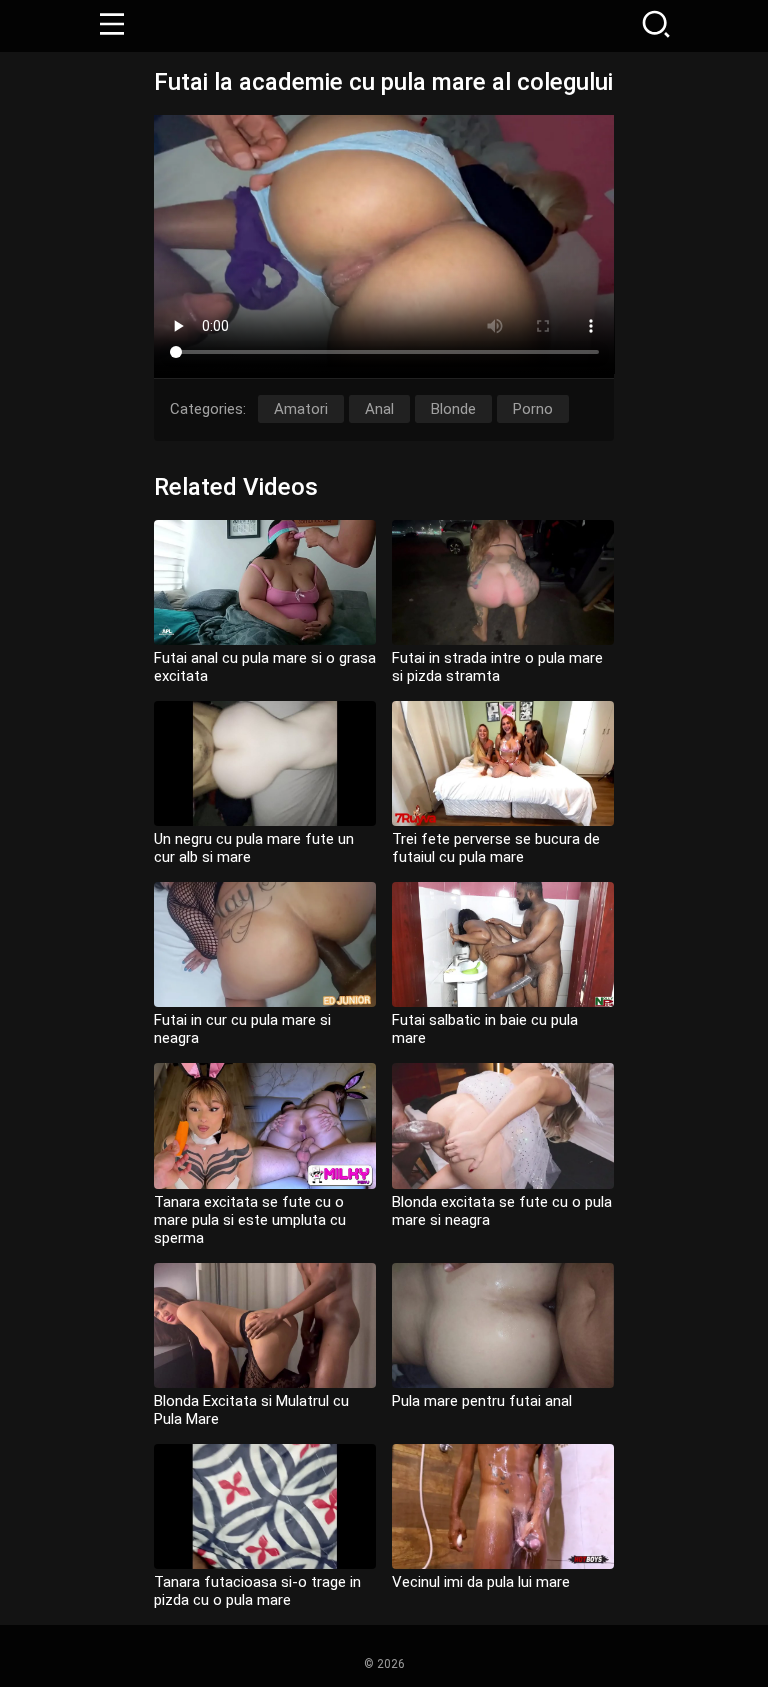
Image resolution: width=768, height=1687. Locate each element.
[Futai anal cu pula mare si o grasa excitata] (265, 582)
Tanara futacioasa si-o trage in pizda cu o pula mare (257, 1591)
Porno (533, 409)
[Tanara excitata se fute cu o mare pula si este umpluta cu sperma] (265, 1125)
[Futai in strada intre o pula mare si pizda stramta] (503, 582)
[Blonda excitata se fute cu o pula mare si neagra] (503, 1125)
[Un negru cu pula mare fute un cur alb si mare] (265, 763)
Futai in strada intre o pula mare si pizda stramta (497, 667)
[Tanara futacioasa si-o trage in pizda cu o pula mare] (265, 1506)
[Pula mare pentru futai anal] (503, 1325)
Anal (379, 409)
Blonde (453, 409)
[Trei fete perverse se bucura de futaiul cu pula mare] (503, 763)
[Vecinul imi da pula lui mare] (503, 1506)
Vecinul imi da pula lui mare (481, 1582)
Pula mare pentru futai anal (482, 1401)
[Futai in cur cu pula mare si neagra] (265, 944)
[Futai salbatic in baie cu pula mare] (503, 944)
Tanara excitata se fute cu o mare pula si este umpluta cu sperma (250, 1220)
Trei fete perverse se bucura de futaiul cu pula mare (496, 848)
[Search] (656, 26)
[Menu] (112, 26)
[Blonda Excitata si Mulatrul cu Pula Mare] (265, 1325)
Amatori (301, 409)
